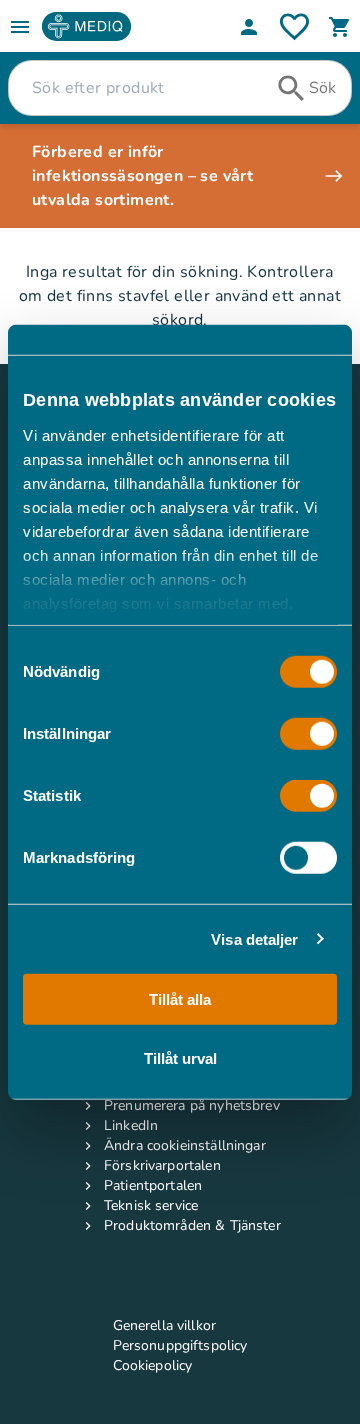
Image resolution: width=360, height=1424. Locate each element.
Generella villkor (165, 1325)
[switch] (308, 734)
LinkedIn (131, 1125)
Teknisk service (151, 1205)
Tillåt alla (180, 999)
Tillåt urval (180, 1057)
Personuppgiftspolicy (180, 1345)
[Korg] (340, 27)
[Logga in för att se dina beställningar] (294, 26)
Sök (322, 88)
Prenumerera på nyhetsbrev (192, 1105)
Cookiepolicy (153, 1365)
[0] (340, 27)
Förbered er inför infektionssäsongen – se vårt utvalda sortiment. (142, 176)
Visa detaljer (254, 938)
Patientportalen (153, 1185)
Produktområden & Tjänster (192, 1225)
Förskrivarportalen (162, 1165)
